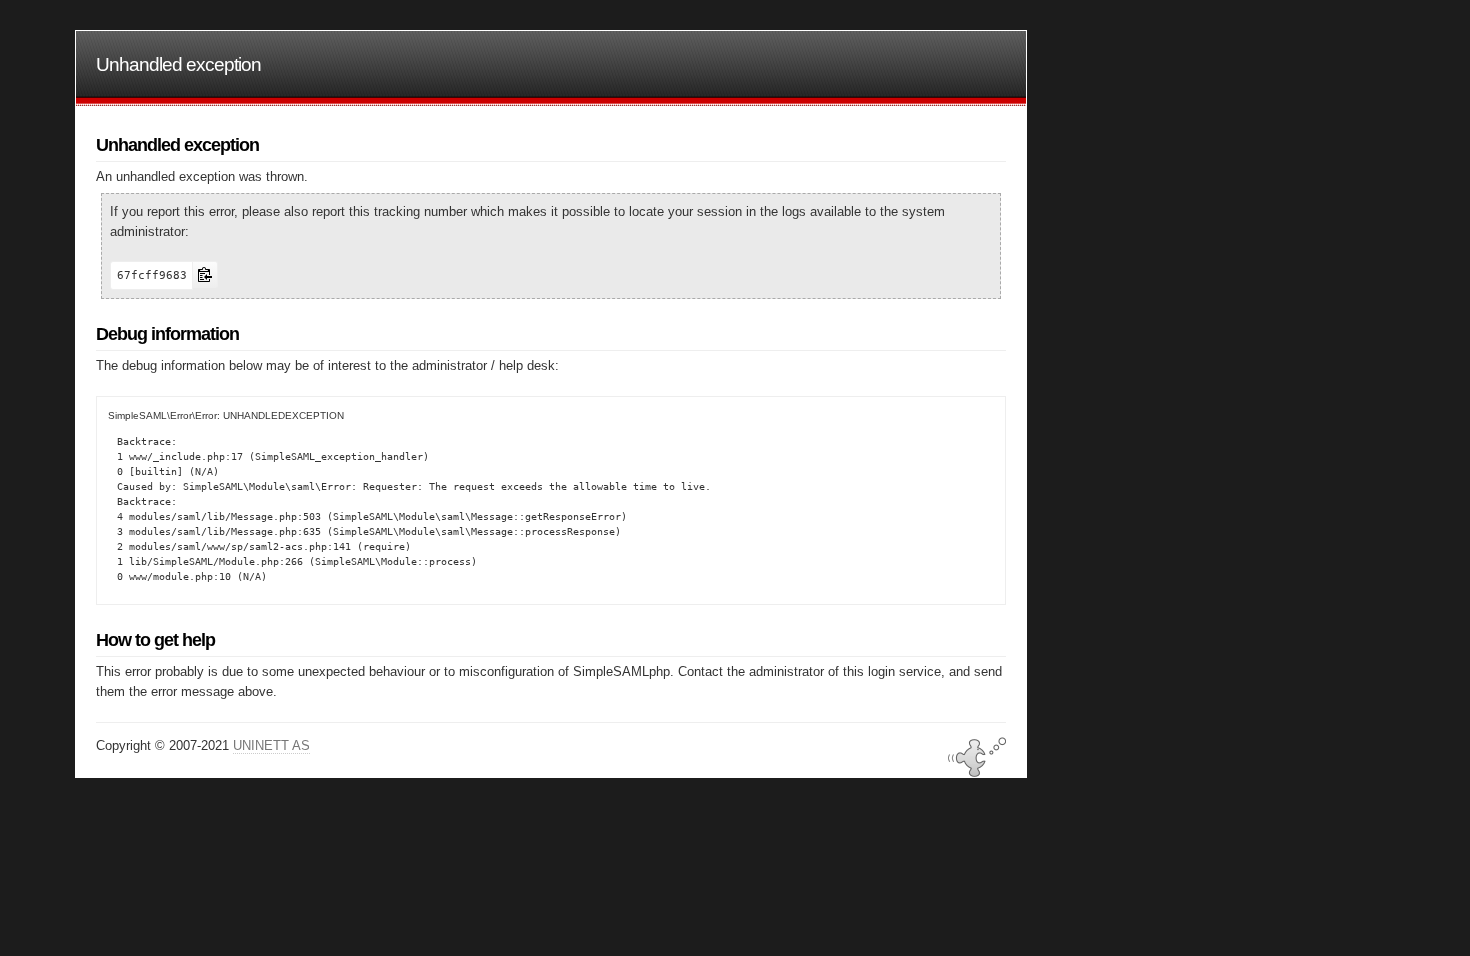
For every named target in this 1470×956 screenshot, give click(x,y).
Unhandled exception (178, 64)
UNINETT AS (271, 745)
